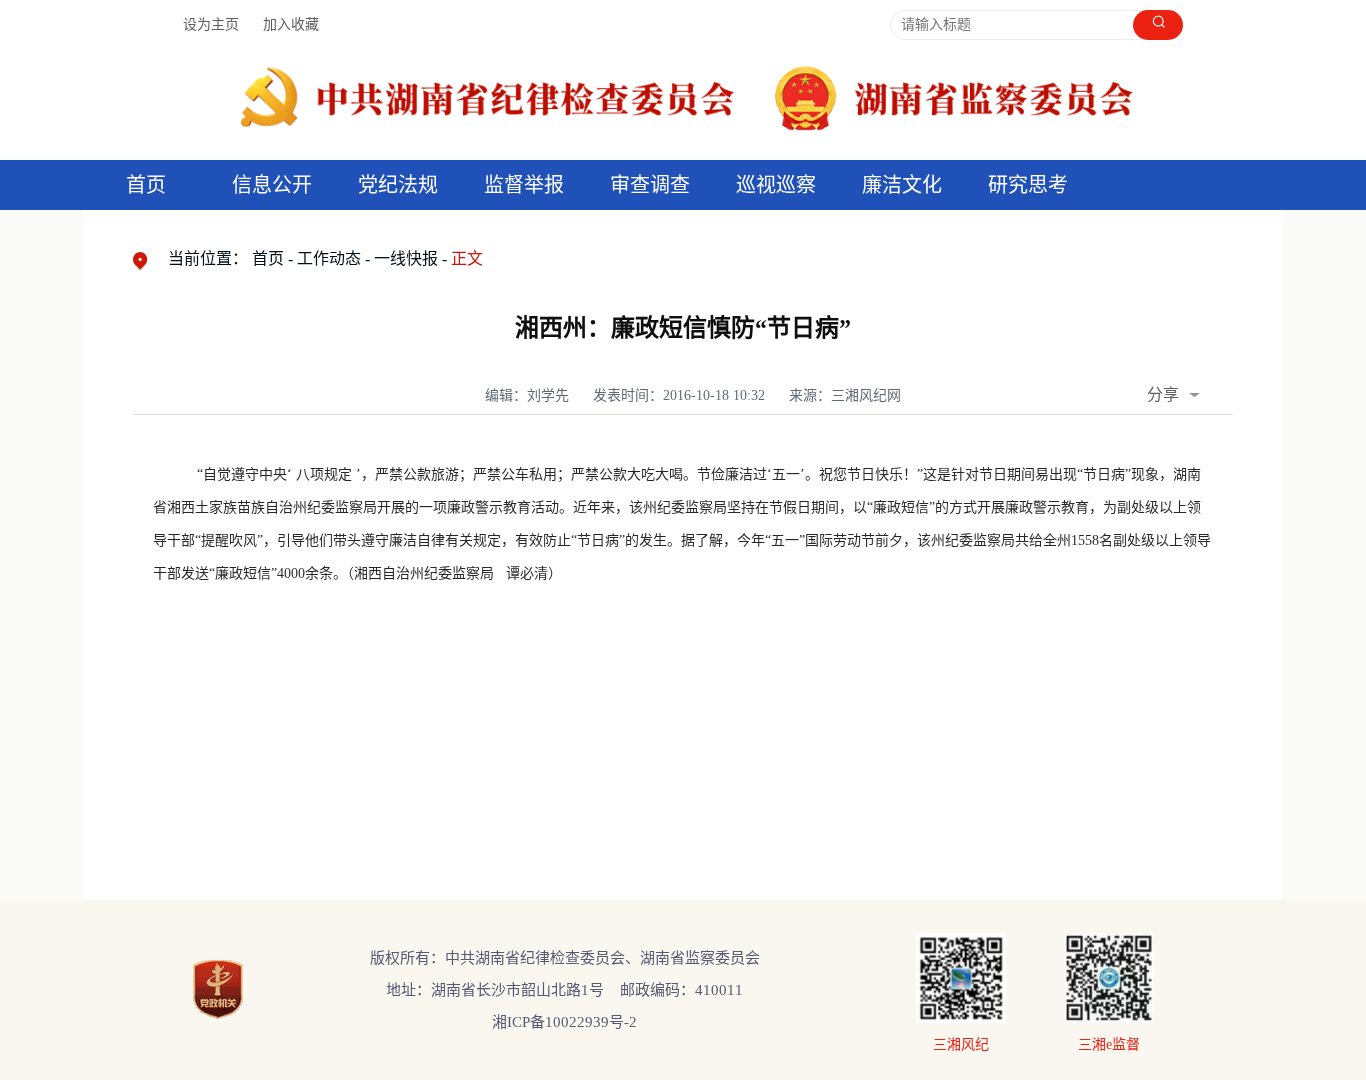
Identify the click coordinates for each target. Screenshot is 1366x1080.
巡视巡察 (776, 185)
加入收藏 (291, 24)
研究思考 (1028, 185)
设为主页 (211, 24)
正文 (467, 258)
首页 (146, 185)
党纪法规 (398, 185)
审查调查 (650, 185)
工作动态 (329, 258)
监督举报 (524, 185)
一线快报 (406, 258)
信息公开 (272, 185)
